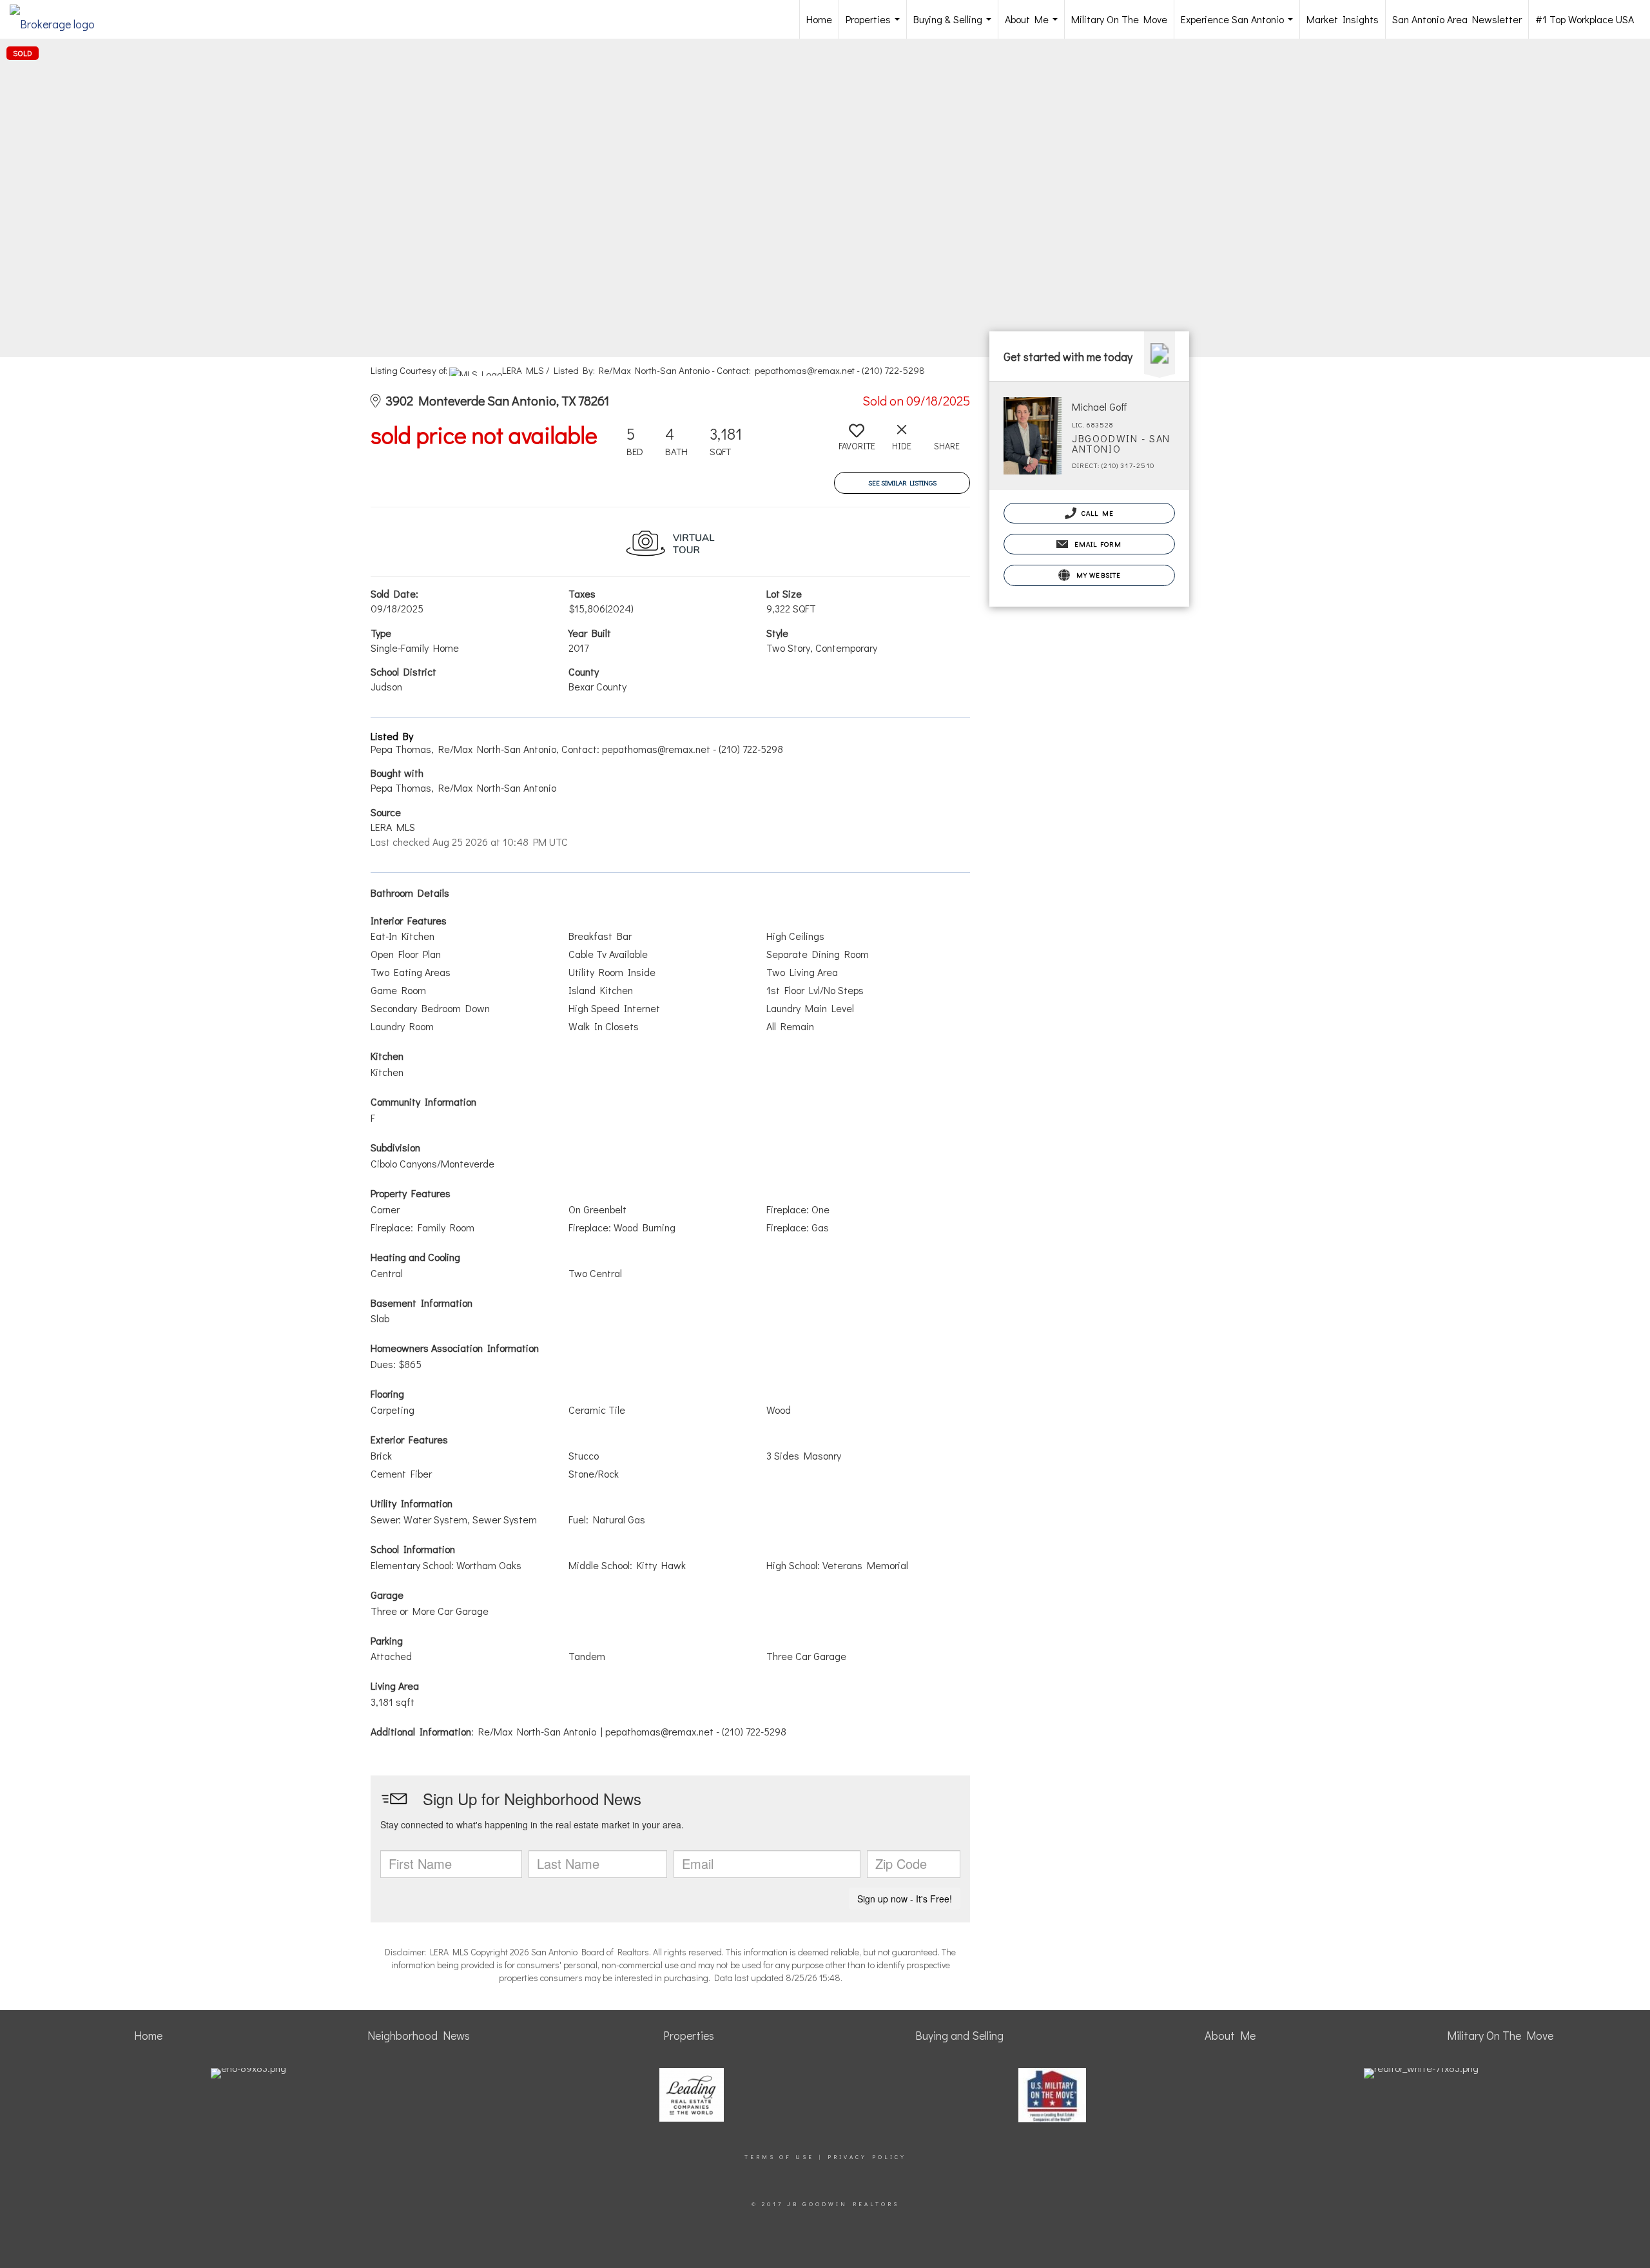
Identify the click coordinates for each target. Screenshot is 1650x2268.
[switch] (857, 442)
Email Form (1096, 544)
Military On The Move (1119, 19)
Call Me (1097, 513)
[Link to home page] (59, 19)
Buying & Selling (955, 25)
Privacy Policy (867, 2157)
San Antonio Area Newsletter (1457, 19)
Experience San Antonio (1239, 25)
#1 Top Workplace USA (1585, 19)
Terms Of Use (779, 2157)
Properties (875, 25)
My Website (1097, 575)
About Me (1034, 25)
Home (819, 19)
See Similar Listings (902, 483)
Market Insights (1343, 19)
